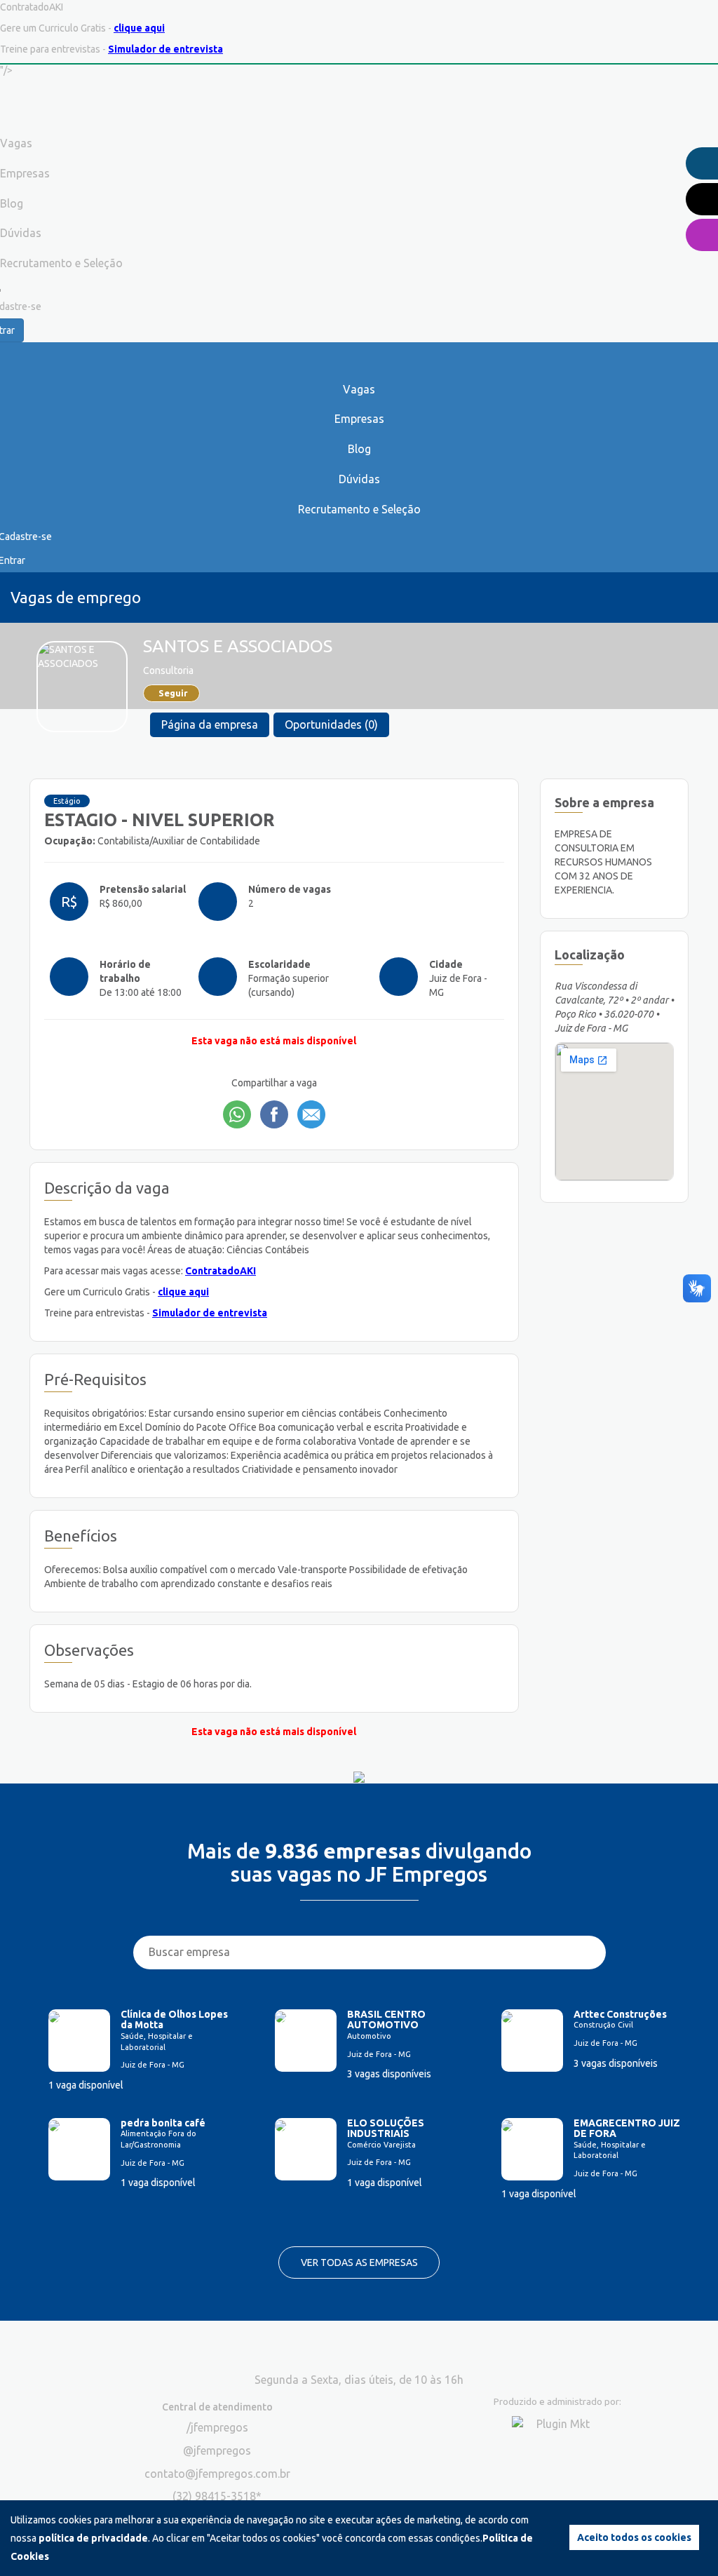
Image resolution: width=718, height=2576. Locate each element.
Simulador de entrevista (165, 49)
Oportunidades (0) (331, 724)
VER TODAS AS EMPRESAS (359, 2263)
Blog (359, 449)
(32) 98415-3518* (217, 2496)
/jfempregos (217, 2427)
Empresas (359, 419)
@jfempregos (217, 2450)
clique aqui (139, 28)
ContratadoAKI (221, 1271)
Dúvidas (359, 479)
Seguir (173, 693)
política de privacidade (93, 2538)
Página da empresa (210, 724)
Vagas (359, 389)
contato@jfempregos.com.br (217, 2474)
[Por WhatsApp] (237, 1114)
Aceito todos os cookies (634, 2537)
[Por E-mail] (311, 1114)
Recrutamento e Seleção (359, 509)
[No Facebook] (274, 1114)
